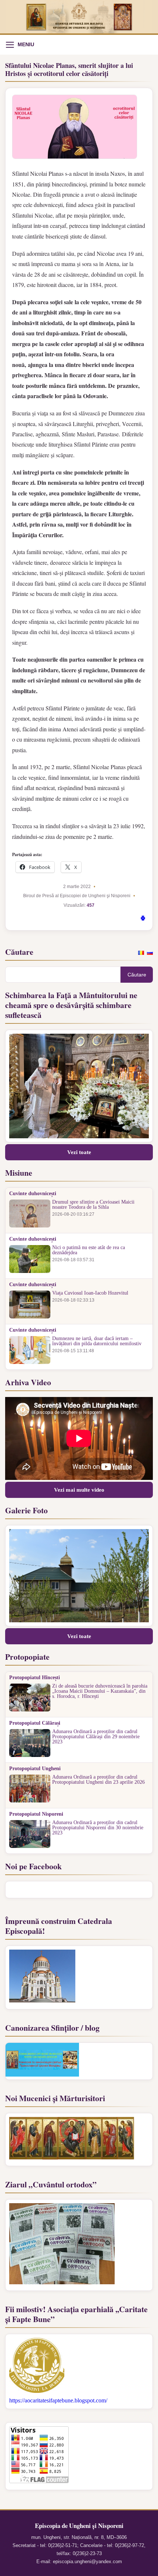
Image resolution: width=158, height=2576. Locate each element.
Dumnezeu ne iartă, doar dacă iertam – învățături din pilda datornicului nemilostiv (97, 1341)
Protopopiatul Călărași (35, 1723)
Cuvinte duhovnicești (33, 1194)
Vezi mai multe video (79, 1490)
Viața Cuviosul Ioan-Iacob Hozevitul (90, 1293)
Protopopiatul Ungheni (35, 1769)
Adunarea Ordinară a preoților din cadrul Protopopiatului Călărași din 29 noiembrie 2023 (96, 1737)
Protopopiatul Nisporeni (36, 1814)
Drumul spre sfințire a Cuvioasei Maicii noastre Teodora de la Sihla (93, 1205)
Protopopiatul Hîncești (35, 1678)
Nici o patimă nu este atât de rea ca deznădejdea (89, 1250)
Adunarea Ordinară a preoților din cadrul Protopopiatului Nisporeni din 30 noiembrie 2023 (98, 1828)
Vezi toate (79, 1152)
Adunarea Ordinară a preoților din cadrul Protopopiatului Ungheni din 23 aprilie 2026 (98, 1780)
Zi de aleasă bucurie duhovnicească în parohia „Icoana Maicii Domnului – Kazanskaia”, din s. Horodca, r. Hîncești (100, 1691)
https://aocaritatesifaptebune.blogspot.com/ (58, 2400)
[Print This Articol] (143, 919)
